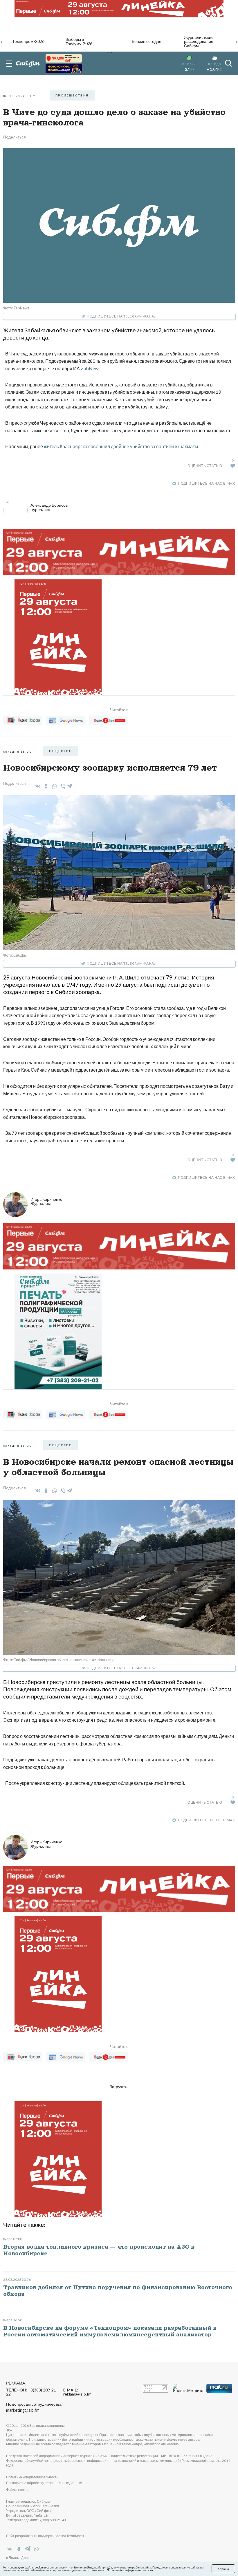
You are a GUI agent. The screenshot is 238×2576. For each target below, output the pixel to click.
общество (61, 751)
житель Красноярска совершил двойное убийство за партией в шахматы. (121, 446)
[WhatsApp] (54, 786)
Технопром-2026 (28, 41)
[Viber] (62, 786)
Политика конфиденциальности (32, 2477)
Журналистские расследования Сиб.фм (199, 42)
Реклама (16, 2383)
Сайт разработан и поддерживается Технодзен (45, 2536)
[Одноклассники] (45, 786)
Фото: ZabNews (16, 308)
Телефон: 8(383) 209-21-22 (32, 2392)
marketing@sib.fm (23, 2410)
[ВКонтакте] (37, 786)
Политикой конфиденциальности (130, 2570)
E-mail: (77, 2392)
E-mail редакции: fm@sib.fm (28, 2515)
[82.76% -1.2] (64, 58)
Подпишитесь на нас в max (206, 483)
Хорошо (223, 2569)
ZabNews (91, 368)
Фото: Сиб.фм (15, 955)
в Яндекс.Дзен (18, 2558)
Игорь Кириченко (46, 1201)
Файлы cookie (17, 2490)
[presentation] (2, 41)
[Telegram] (70, 785)
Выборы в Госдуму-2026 (79, 42)
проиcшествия (72, 95)
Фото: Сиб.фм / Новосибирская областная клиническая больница (59, 1660)
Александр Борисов (49, 507)
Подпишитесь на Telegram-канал (122, 316)
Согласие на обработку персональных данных (44, 2483)
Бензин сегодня (147, 41)
